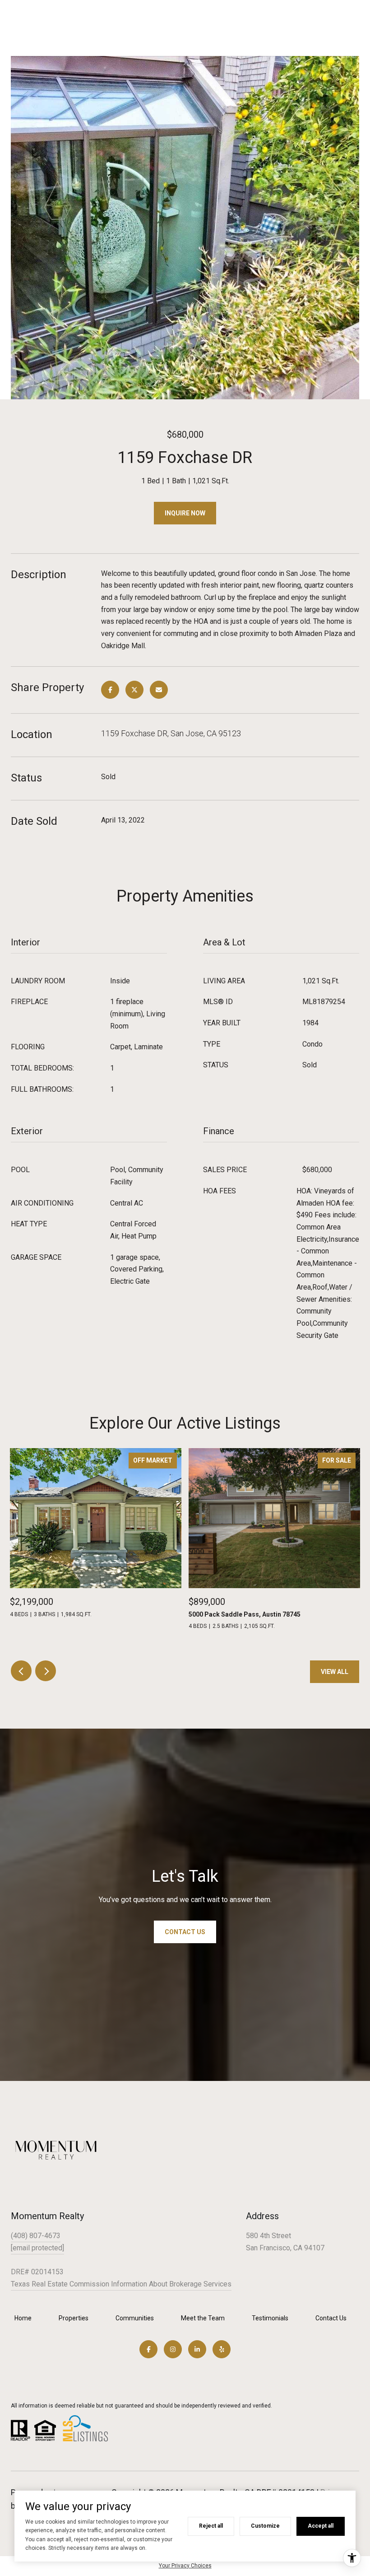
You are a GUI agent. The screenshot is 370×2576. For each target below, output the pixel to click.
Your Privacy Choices (185, 2566)
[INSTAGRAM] (173, 2349)
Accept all (321, 2526)
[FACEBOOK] (148, 2349)
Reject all (211, 2526)
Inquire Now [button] (185, 513)
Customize (265, 2526)
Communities (135, 2318)
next (46, 1671)
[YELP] (222, 2349)
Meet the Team (203, 2318)
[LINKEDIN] (197, 2349)
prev (21, 1671)
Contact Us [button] (185, 1932)
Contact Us (331, 2318)
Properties (74, 2318)
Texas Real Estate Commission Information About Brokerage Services (121, 2284)
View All (335, 1672)
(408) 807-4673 (36, 2236)
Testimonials (270, 2318)
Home (23, 2318)
